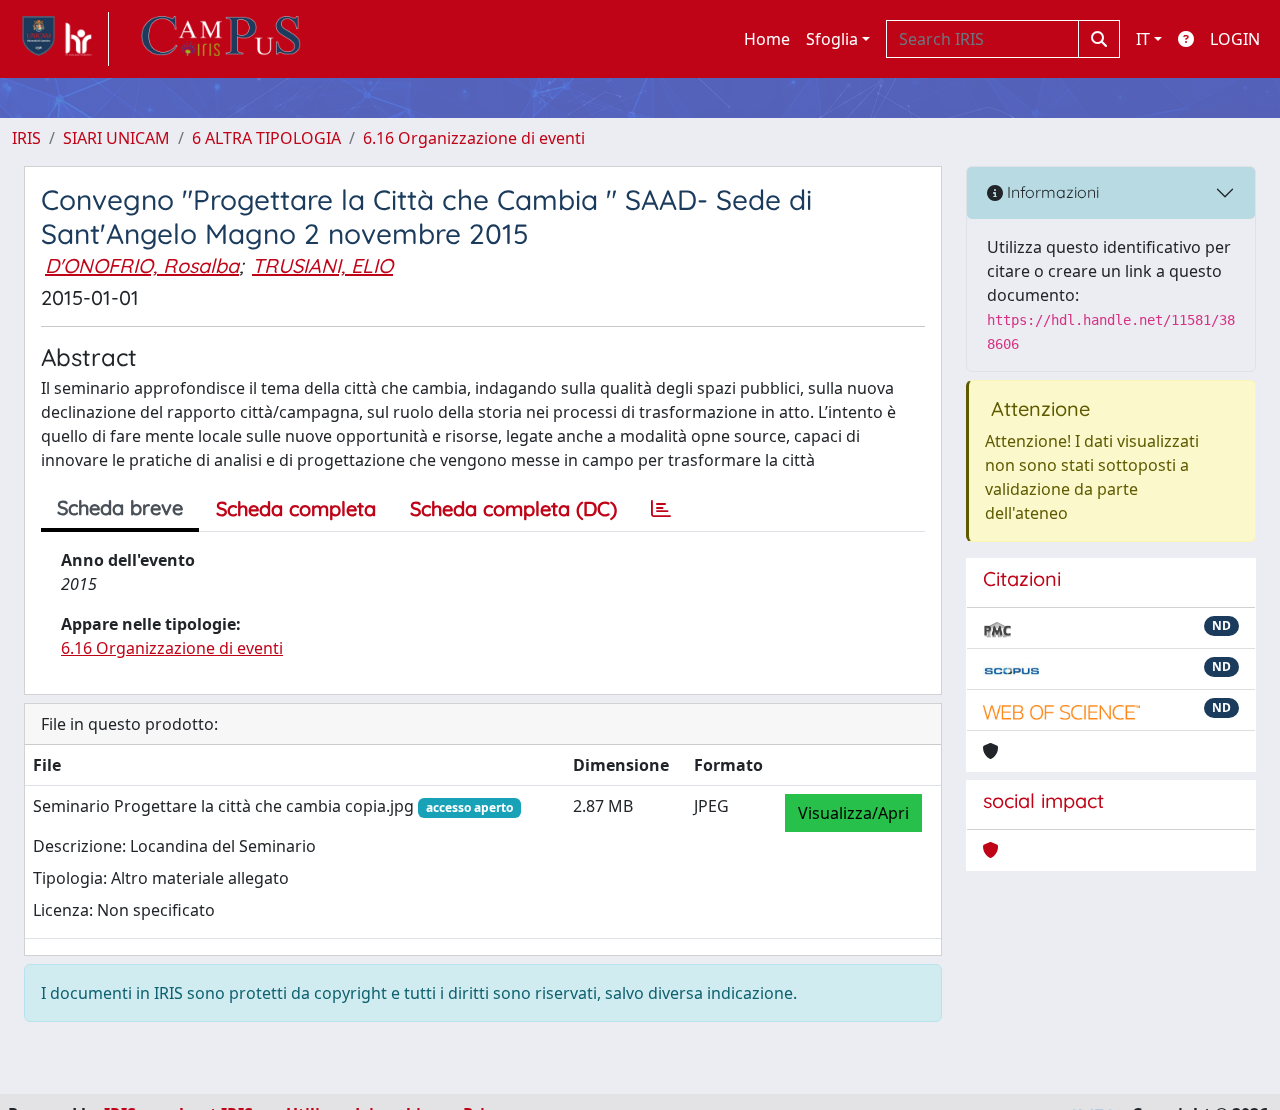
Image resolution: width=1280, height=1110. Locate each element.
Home (767, 39)
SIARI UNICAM (116, 138)
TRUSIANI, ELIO (322, 265)
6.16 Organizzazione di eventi (474, 138)
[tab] (661, 509)
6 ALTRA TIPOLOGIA (266, 138)
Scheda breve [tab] (120, 507)
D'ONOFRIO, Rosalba (142, 265)
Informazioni (1051, 192)
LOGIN (1235, 39)
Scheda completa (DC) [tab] (513, 508)
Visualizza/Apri (853, 813)
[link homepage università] (221, 39)
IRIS (26, 138)
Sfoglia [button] (832, 39)
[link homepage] (60, 39)
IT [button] (1143, 39)
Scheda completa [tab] (296, 508)
